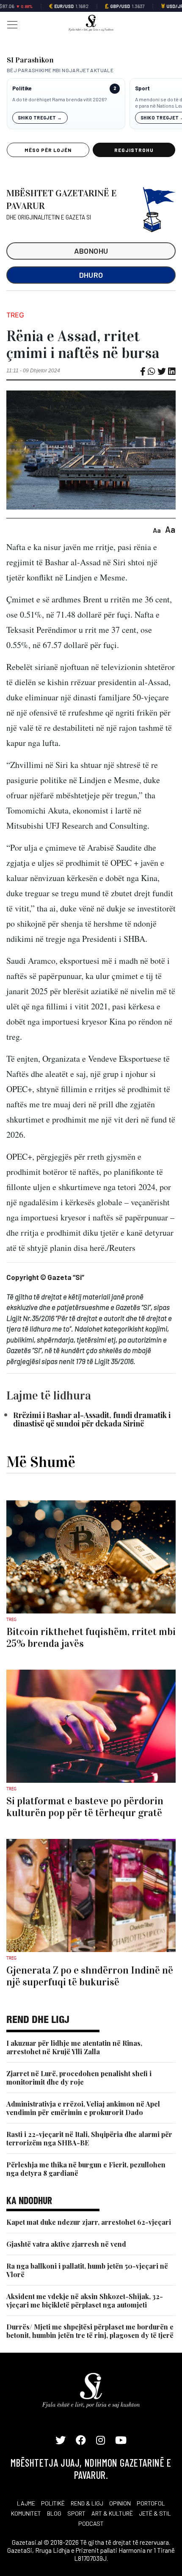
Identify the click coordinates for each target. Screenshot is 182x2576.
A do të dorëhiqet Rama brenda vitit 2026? (59, 99)
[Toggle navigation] (10, 24)
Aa (157, 530)
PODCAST (91, 2523)
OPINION (120, 2503)
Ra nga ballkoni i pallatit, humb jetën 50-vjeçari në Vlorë (87, 2270)
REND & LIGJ (87, 2503)
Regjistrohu (134, 150)
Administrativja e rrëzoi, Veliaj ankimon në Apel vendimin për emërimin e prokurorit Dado (83, 2108)
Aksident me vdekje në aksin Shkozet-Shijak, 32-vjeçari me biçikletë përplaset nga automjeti (85, 2301)
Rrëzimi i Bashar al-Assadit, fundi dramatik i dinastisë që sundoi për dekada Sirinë (92, 1419)
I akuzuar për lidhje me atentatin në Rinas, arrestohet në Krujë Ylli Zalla (74, 2047)
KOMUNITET (26, 2513)
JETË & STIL (155, 2513)
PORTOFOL (151, 2503)
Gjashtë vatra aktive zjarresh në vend (66, 2244)
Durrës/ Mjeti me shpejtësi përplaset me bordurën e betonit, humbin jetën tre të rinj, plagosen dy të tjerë (90, 2331)
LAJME (26, 2503)
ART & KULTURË (112, 2513)
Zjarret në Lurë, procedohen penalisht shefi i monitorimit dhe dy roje (79, 2078)
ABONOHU (91, 251)
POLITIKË (53, 2503)
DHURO (91, 275)
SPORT (76, 2513)
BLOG (54, 2513)
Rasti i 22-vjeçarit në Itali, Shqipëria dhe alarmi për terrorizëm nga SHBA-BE (89, 2138)
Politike (22, 88)
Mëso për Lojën (48, 150)
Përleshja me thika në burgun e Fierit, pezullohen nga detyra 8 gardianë (86, 2169)
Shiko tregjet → (40, 118)
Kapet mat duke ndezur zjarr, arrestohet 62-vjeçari (89, 2222)
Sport (142, 88)
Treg (15, 315)
